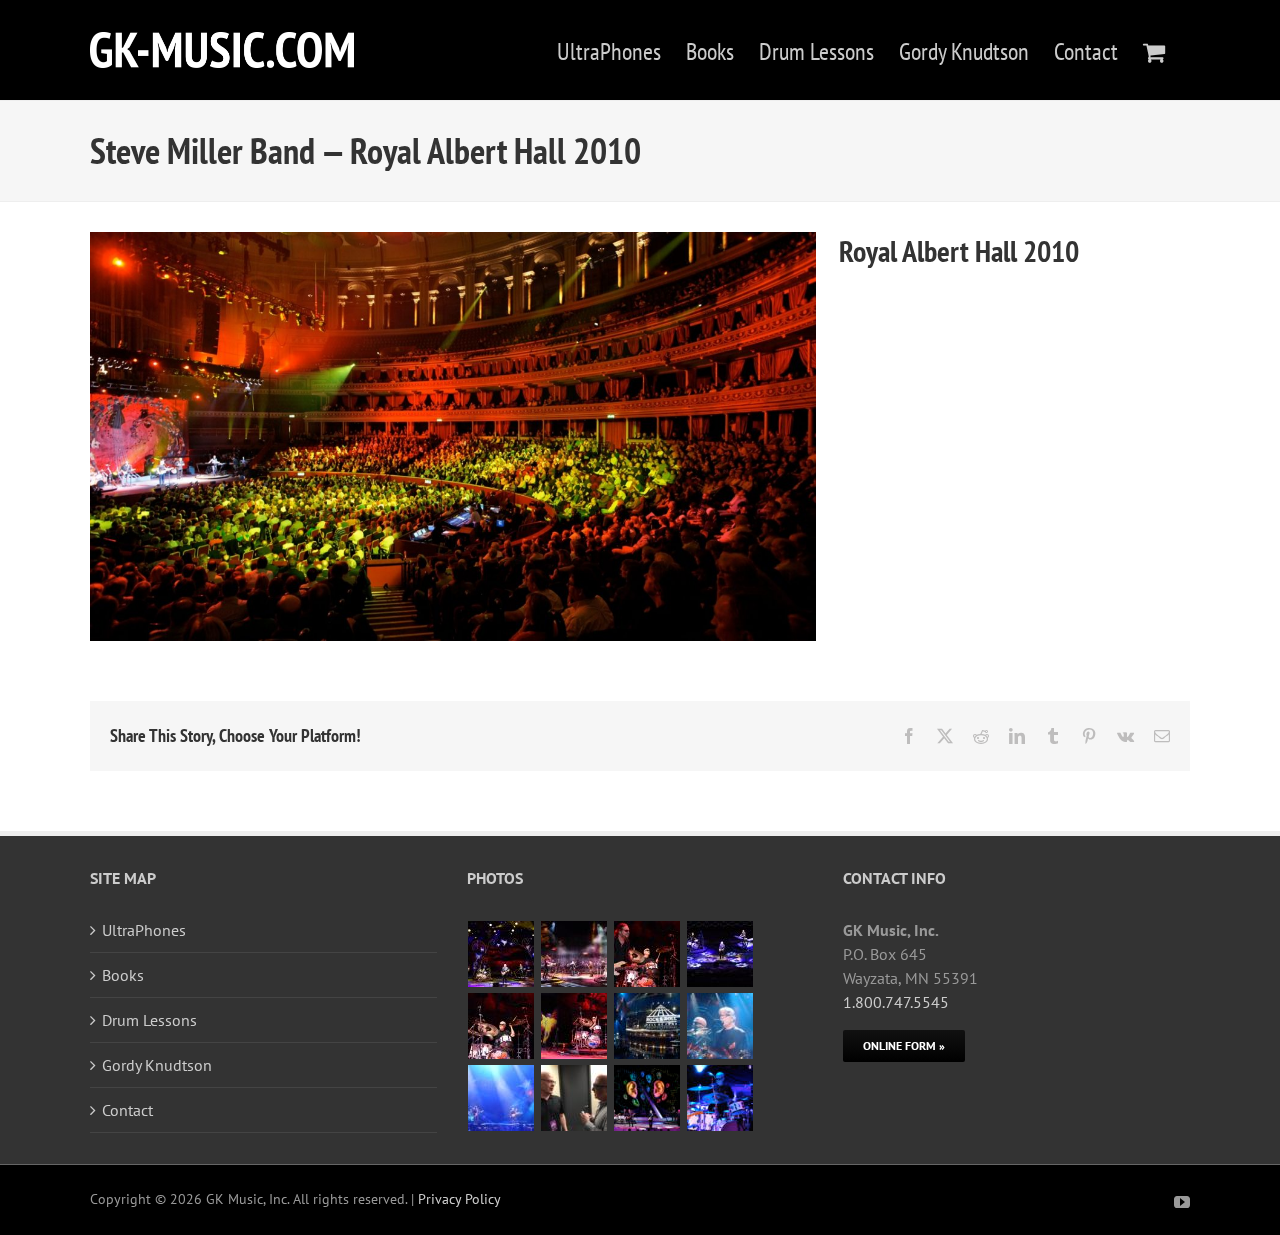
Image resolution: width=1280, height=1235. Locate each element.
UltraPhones (144, 930)
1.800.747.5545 (896, 1002)
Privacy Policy (459, 1199)
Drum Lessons (149, 1020)
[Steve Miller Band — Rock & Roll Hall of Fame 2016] (647, 1026)
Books (123, 975)
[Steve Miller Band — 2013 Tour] (647, 1098)
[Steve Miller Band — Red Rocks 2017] (501, 954)
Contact (127, 1110)
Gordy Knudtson (157, 1065)
